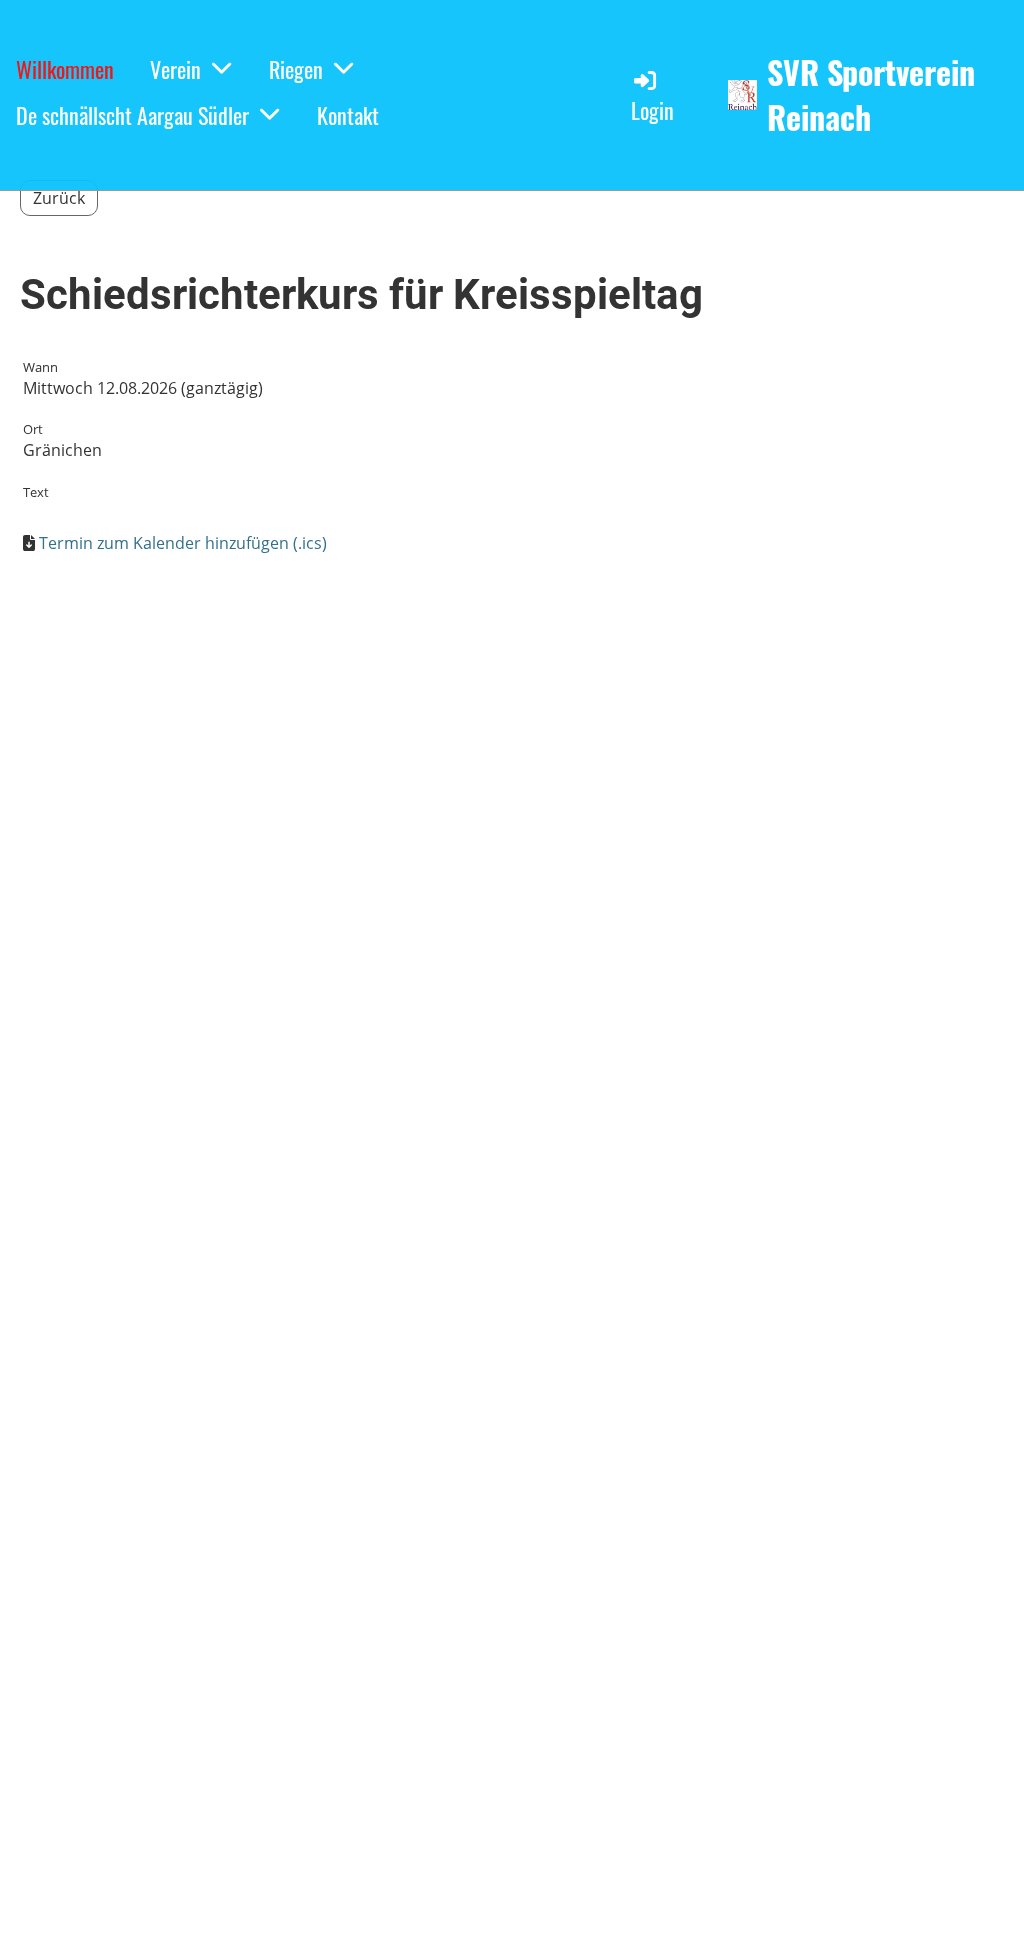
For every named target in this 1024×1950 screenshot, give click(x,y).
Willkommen (65, 69)
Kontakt (348, 115)
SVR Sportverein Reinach (871, 95)
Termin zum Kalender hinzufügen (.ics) (183, 543)
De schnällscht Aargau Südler (132, 115)
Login (652, 110)
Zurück (59, 198)
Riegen (296, 69)
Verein (175, 69)
